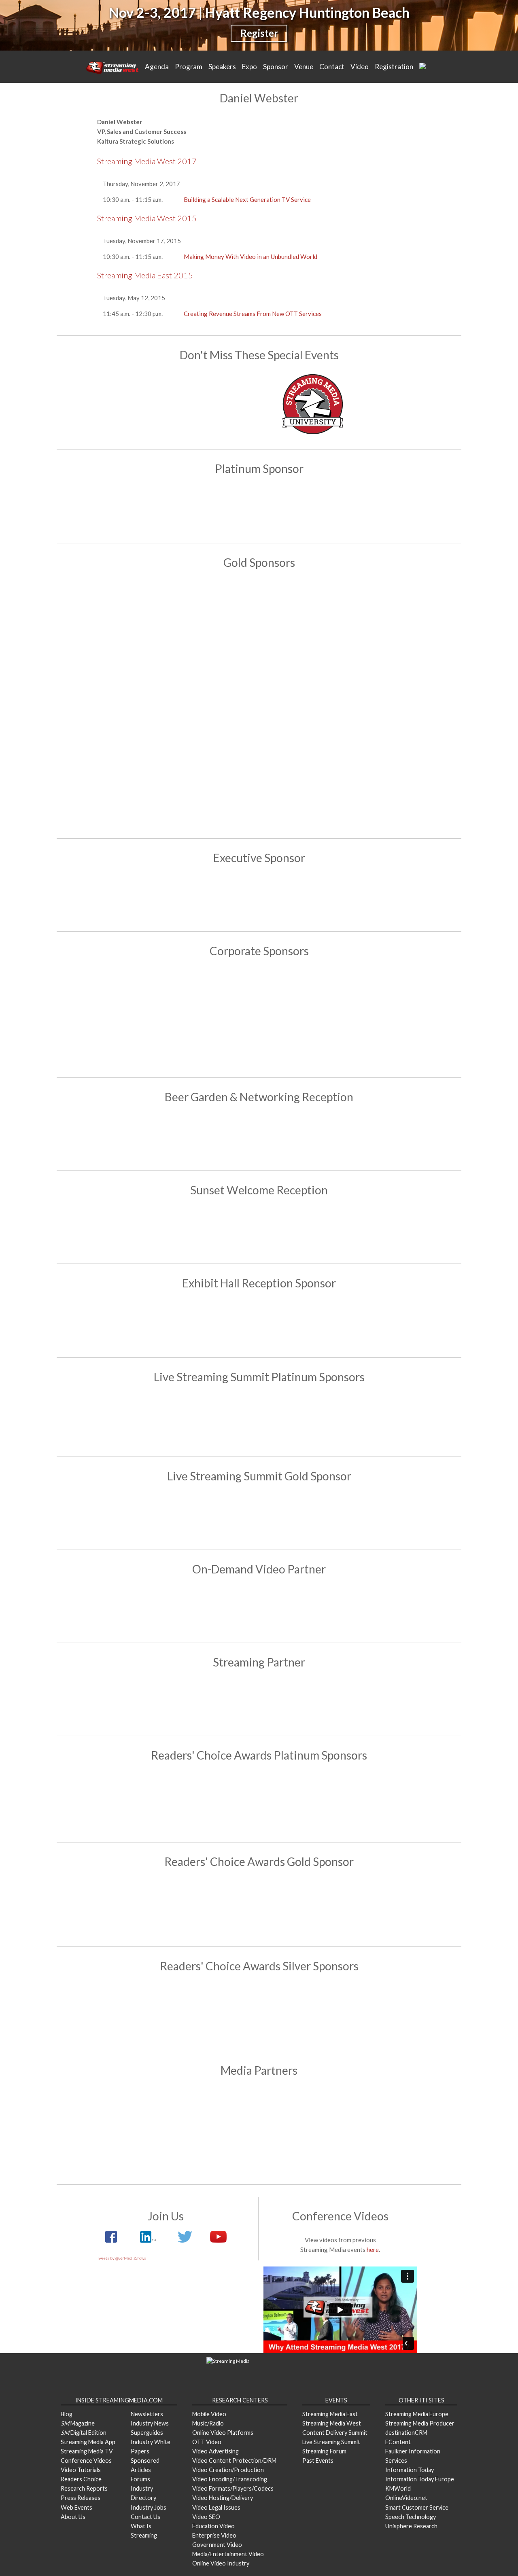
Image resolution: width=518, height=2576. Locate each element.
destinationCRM (406, 2433)
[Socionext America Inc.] (118, 784)
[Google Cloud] (259, 897)
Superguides (147, 2433)
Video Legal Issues (216, 2507)
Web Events (76, 2507)
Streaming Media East (330, 2414)
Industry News (150, 2423)
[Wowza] (400, 1017)
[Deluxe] (306, 622)
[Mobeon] (259, 1701)
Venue (304, 67)
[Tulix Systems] (259, 1229)
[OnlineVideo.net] (212, 2110)
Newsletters (147, 2414)
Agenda (157, 67)
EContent (398, 2442)
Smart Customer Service (417, 2507)
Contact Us (145, 2517)
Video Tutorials (81, 2470)
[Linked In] (147, 2241)
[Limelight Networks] (400, 703)
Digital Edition (84, 2433)
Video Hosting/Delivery (223, 2498)
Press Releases (81, 2498)
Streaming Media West (332, 2423)
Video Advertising (215, 2451)
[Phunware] (212, 1017)
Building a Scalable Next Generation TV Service (247, 199)
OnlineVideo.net (406, 2498)
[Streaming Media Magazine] (400, 2110)
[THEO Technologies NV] (306, 784)
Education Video (213, 2526)
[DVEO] (212, 1801)
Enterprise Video (214, 2535)
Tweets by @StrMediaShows (122, 2258)
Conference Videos (86, 2460)
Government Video (217, 2545)
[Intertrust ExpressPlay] (306, 703)
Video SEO (206, 2517)
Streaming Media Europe (417, 2414)
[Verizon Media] (306, 1017)
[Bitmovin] (212, 622)
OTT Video (207, 2442)
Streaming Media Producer (420, 2423)
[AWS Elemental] (259, 508)
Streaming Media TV (87, 2451)
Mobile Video (209, 2414)
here (373, 2249)
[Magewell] (306, 2011)
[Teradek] (212, 784)
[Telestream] (353, 1419)
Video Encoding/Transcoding (230, 2479)
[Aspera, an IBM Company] (118, 622)
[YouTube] (214, 2241)
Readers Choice (81, 2479)
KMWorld (398, 2488)
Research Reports (84, 2488)
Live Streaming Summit (331, 2442)
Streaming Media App (88, 2442)
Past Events (318, 2460)
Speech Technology (411, 2517)
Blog (67, 2414)
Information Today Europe (420, 2479)
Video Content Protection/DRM (234, 2460)
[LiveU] (118, 1017)
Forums (140, 2479)
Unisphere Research (411, 2526)
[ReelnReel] (306, 2110)
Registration (394, 67)
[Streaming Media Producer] (212, 2150)
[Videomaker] (306, 2150)
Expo (249, 67)
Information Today (410, 2470)
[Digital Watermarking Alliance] (400, 622)
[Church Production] (118, 2110)
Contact (332, 67)
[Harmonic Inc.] (118, 703)
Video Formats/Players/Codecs (233, 2488)
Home (113, 67)
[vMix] (400, 784)
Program (189, 67)
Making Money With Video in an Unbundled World (251, 257)
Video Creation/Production (228, 2470)
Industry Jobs (149, 2507)
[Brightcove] (259, 1608)
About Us (73, 2517)
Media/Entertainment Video (228, 2554)
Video (360, 67)
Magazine (78, 2423)
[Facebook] (259, 1419)
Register (259, 33)
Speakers (222, 67)
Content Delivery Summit (335, 2433)
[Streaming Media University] (313, 432)
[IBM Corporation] (212, 703)
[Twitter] (185, 2241)
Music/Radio (208, 2423)
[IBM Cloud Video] (259, 1136)
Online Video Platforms (223, 2433)
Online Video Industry (221, 2563)
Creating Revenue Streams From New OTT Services (253, 314)
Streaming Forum (324, 2451)
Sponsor (276, 67)
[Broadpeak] (259, 1515)
